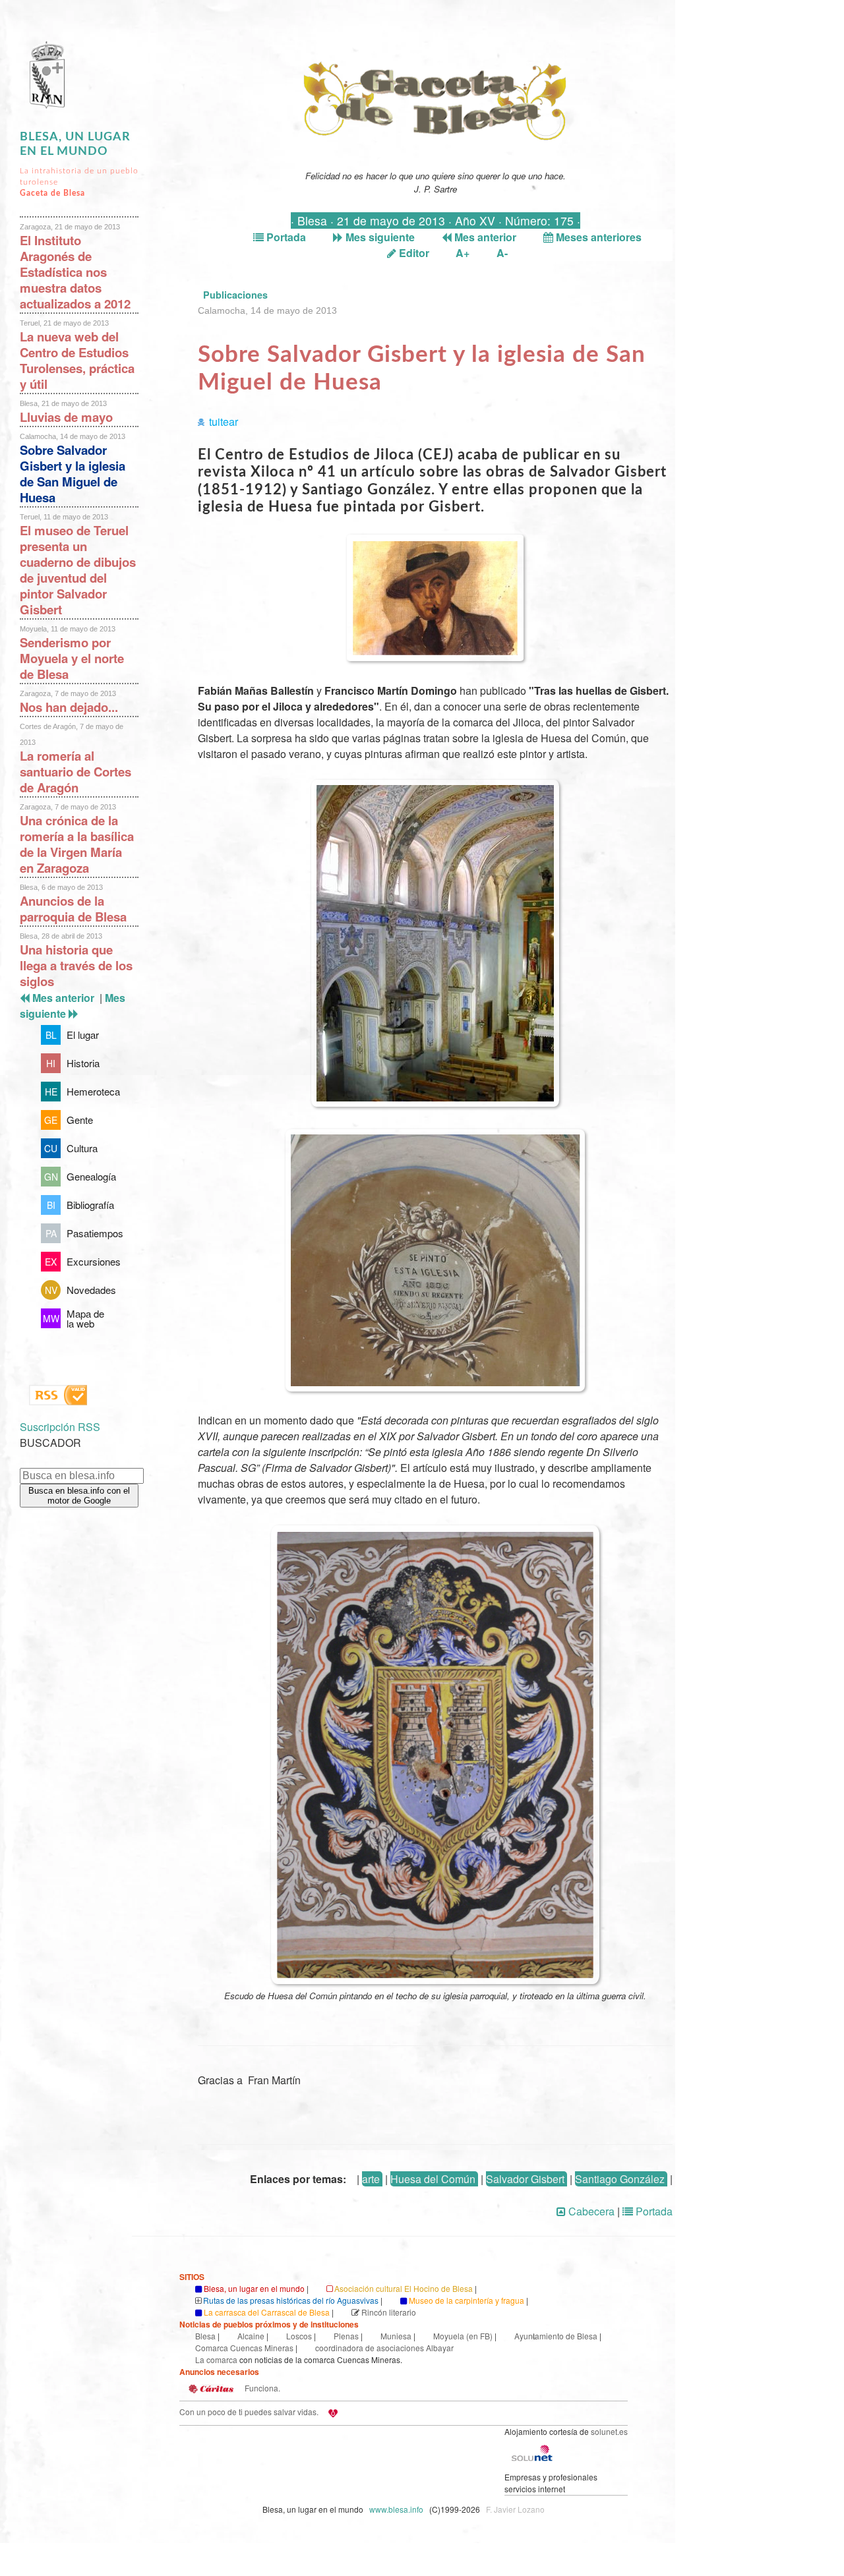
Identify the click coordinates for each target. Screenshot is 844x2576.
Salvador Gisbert (525, 2179)
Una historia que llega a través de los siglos (76, 965)
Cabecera (590, 2211)
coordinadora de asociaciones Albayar (384, 2348)
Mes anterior (484, 237)
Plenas (346, 2336)
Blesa (205, 2336)
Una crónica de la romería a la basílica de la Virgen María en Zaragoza (77, 844)
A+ (463, 253)
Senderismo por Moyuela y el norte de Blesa (72, 658)
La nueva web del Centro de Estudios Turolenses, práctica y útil (77, 360)
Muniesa (396, 2336)
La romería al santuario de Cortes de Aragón (75, 772)
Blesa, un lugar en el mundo (254, 2288)
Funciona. (261, 2388)
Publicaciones (235, 295)
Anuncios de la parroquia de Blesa (73, 909)
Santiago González (620, 2179)
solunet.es (609, 2431)
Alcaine (251, 2336)
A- (502, 253)
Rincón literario (389, 2312)
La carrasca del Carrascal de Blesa (267, 2312)
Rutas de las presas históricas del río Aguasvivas (291, 2300)
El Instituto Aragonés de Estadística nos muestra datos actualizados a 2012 (75, 272)
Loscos (299, 2336)
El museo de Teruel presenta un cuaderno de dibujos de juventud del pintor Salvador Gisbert (78, 570)
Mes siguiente (379, 237)
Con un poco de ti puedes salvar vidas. (249, 2412)
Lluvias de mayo (66, 417)
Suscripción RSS (60, 1427)
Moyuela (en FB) (463, 2336)
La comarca (216, 2359)
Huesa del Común (433, 2179)
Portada (285, 237)
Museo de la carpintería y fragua (467, 2300)
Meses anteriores (597, 237)
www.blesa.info (397, 2509)
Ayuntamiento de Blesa (556, 2336)
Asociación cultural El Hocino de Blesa (404, 2288)
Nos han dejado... (69, 707)
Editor (413, 253)
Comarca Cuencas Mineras (244, 2348)
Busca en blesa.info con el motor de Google (79, 1496)
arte (371, 2179)
